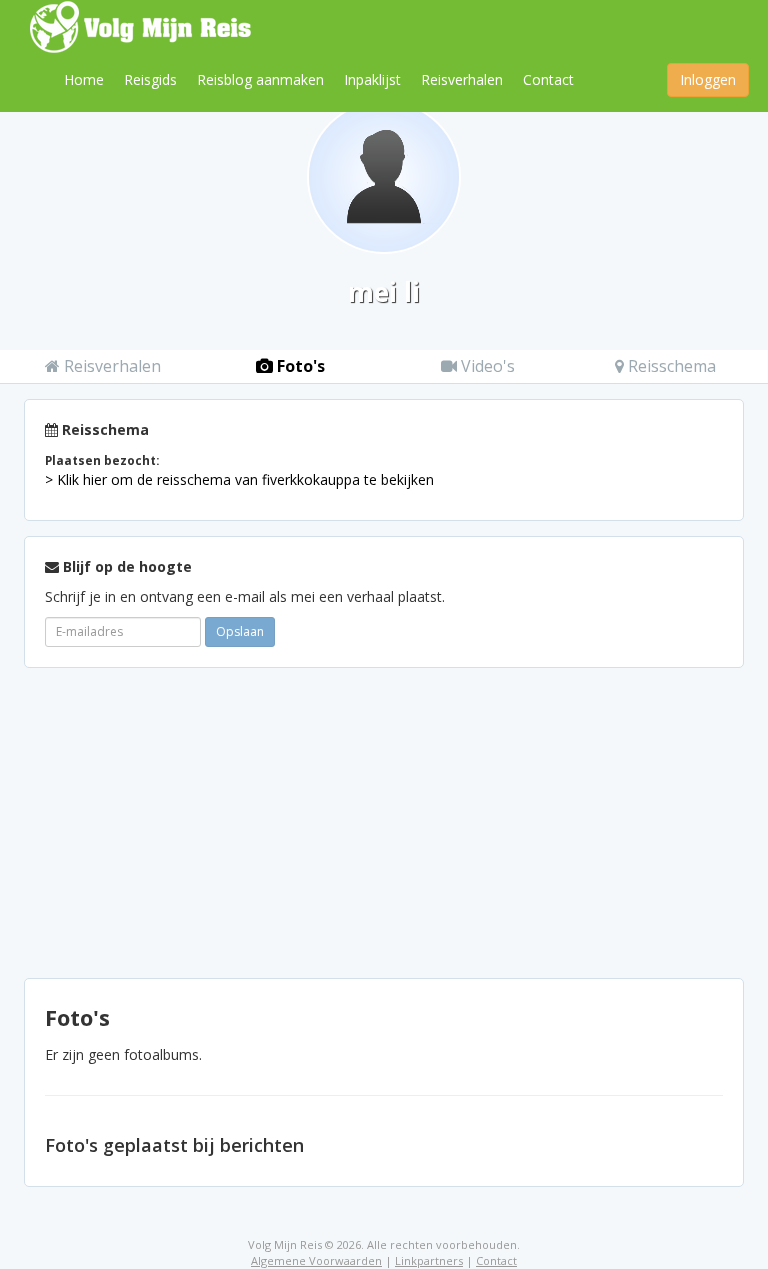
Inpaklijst (372, 79)
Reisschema (670, 366)
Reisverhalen (462, 79)
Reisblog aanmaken (260, 79)
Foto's (299, 366)
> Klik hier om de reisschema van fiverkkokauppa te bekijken (239, 479)
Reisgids (150, 79)
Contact (548, 79)
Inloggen (708, 79)
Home (84, 79)
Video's (486, 366)
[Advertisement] (384, 823)
